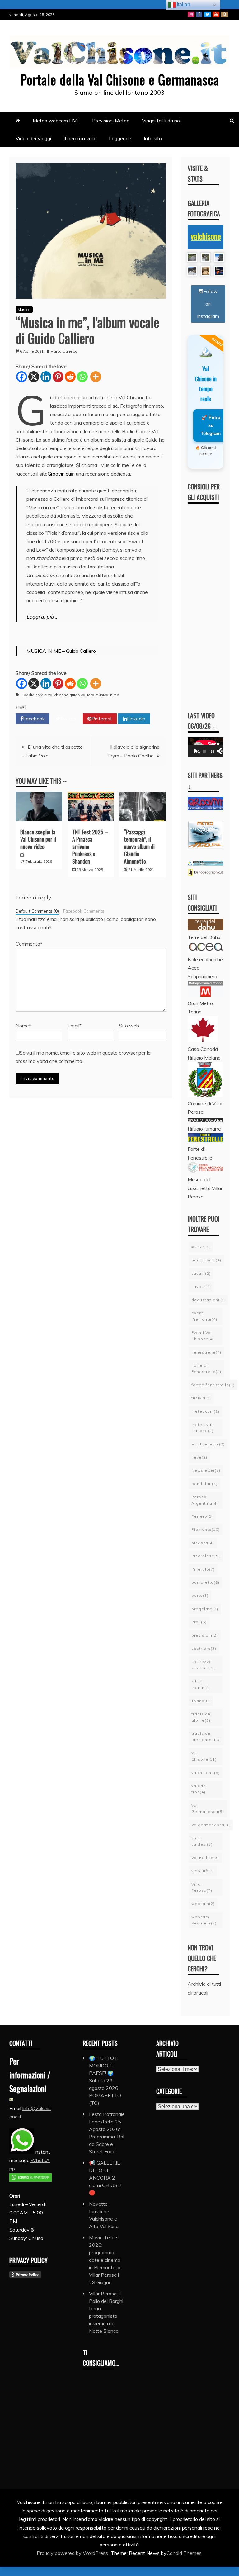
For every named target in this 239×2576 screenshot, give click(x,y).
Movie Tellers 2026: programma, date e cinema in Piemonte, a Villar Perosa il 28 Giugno (105, 2260)
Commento (29, 944)
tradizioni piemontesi (206, 1736)
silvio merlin (201, 1684)
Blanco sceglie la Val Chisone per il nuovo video (38, 839)
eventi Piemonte (204, 1316)
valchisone (206, 236)
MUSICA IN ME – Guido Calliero (61, 651)
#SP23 (201, 1247)
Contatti (225, 14)
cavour (201, 1286)
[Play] (196, 751)
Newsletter (206, 1470)
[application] (206, 747)
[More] (96, 377)
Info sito (153, 138)
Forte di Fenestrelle (206, 1368)
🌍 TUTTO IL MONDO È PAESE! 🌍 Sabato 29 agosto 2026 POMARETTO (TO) (105, 2080)
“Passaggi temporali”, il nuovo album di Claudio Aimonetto (139, 847)
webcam (203, 1903)
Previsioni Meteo (111, 121)
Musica (24, 309)
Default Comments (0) (37, 911)
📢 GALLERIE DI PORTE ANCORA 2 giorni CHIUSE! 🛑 (105, 2178)
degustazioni (208, 1300)
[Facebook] (22, 377)
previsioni (205, 1635)
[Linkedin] (46, 377)
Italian (183, 5)
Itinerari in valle (80, 138)
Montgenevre (208, 1444)
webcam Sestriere (204, 1920)
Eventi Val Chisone (203, 1336)
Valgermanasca (211, 1825)
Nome (23, 1026)
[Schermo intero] (223, 751)
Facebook (199, 14)
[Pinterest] (58, 377)
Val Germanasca (208, 1808)
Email (75, 1026)
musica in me (107, 695)
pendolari (204, 1484)
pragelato (205, 1609)
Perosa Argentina (205, 1500)
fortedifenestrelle (213, 1385)
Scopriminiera (202, 976)
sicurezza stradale (203, 1665)
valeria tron (199, 1789)
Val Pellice (205, 1858)
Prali (199, 1622)
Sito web (129, 1026)
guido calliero (82, 695)
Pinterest (102, 719)
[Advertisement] (213, 602)
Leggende (120, 138)
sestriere (204, 1648)
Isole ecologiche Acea (205, 963)
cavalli (201, 1273)
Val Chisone (204, 1756)
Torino (201, 1701)
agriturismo (206, 1260)
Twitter (207, 14)
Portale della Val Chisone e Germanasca (120, 79)
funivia (201, 1398)
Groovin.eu (59, 474)
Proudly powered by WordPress (73, 2553)
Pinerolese (206, 1556)
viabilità (203, 1871)
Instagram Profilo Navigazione (191, 14)
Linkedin (136, 719)
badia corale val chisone (46, 695)
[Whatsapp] (82, 377)
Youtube (216, 14)
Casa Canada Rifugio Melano (204, 1053)
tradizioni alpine (202, 1717)
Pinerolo (203, 1569)
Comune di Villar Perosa (205, 1108)
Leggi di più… (42, 617)
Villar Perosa (202, 1887)
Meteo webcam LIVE (56, 121)
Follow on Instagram (208, 304)
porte (200, 1595)
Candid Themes (184, 2553)
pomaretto (205, 1582)
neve (199, 1457)
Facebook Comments (84, 911)
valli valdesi (202, 1841)
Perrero (202, 1516)
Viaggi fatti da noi (161, 121)
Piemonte (206, 1529)
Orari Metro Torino (200, 1007)
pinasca (203, 1543)
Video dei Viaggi (33, 138)
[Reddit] (70, 377)
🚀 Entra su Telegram (211, 425)
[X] (34, 377)
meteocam (205, 1411)
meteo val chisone (202, 1428)
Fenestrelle (206, 1352)
